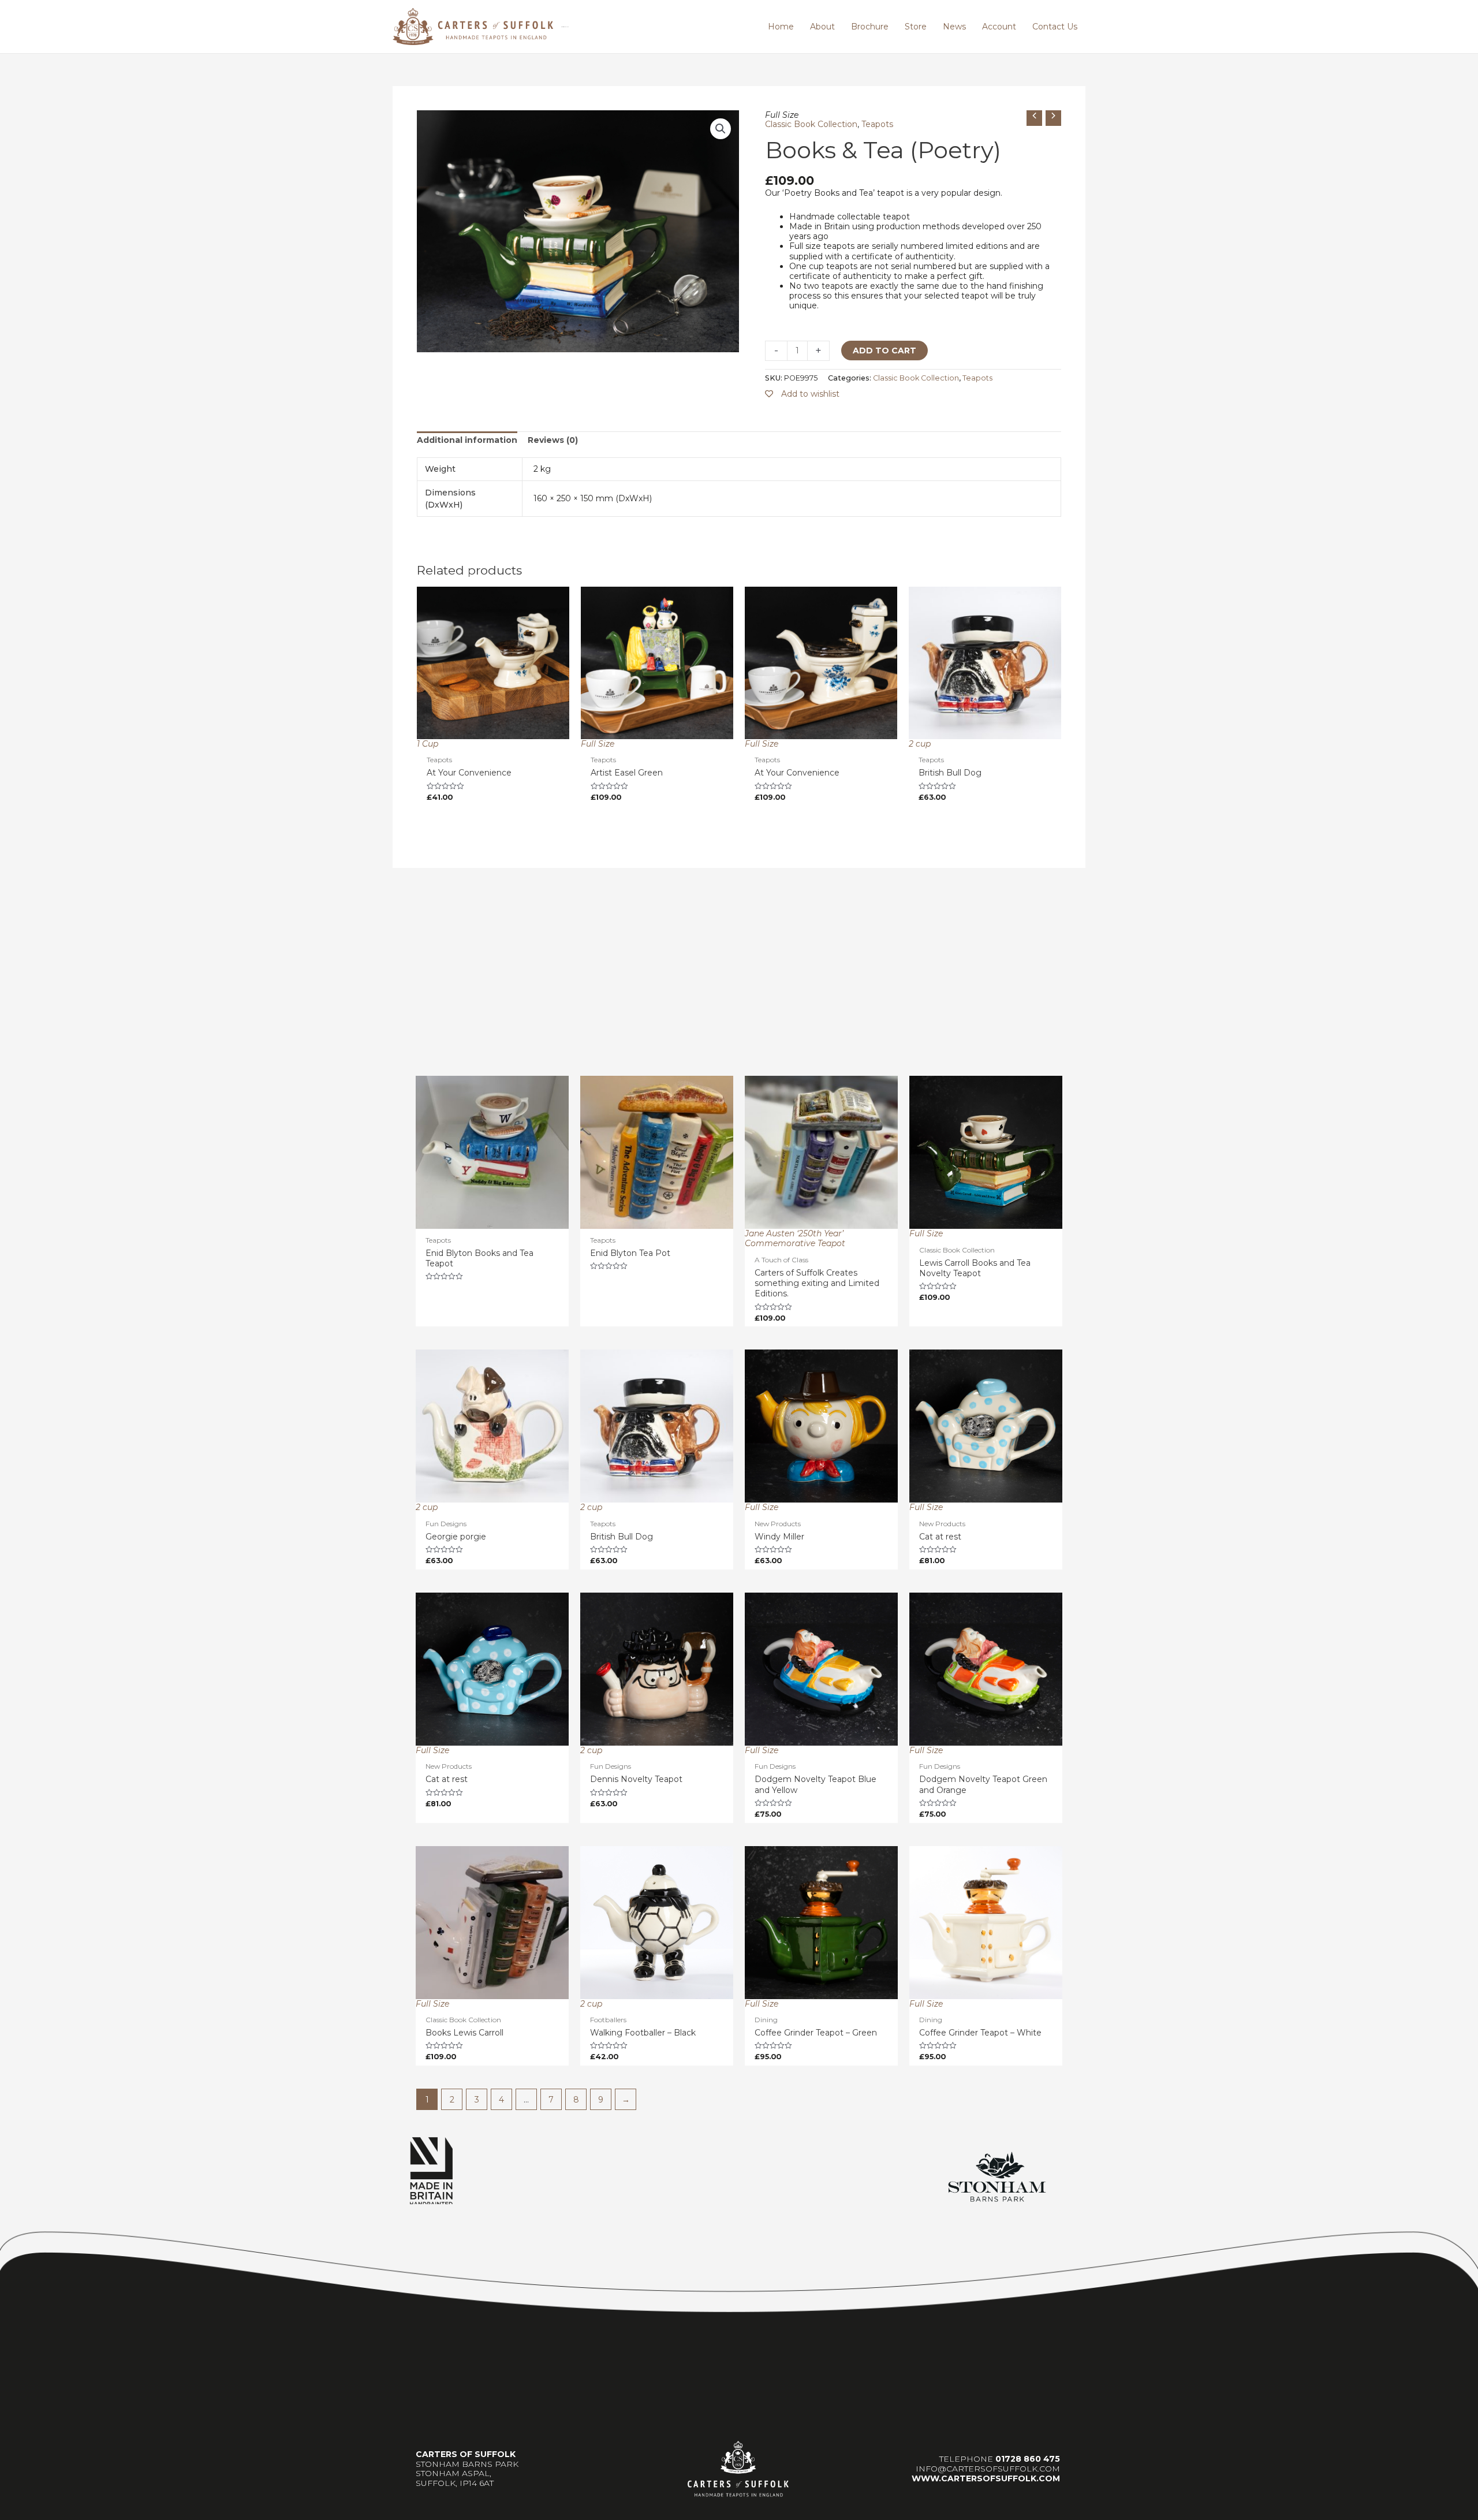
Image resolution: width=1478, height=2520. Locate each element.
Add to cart (884, 351)
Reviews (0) (553, 440)
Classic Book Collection (811, 124)
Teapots (877, 124)
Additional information (467, 440)
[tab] (467, 440)
